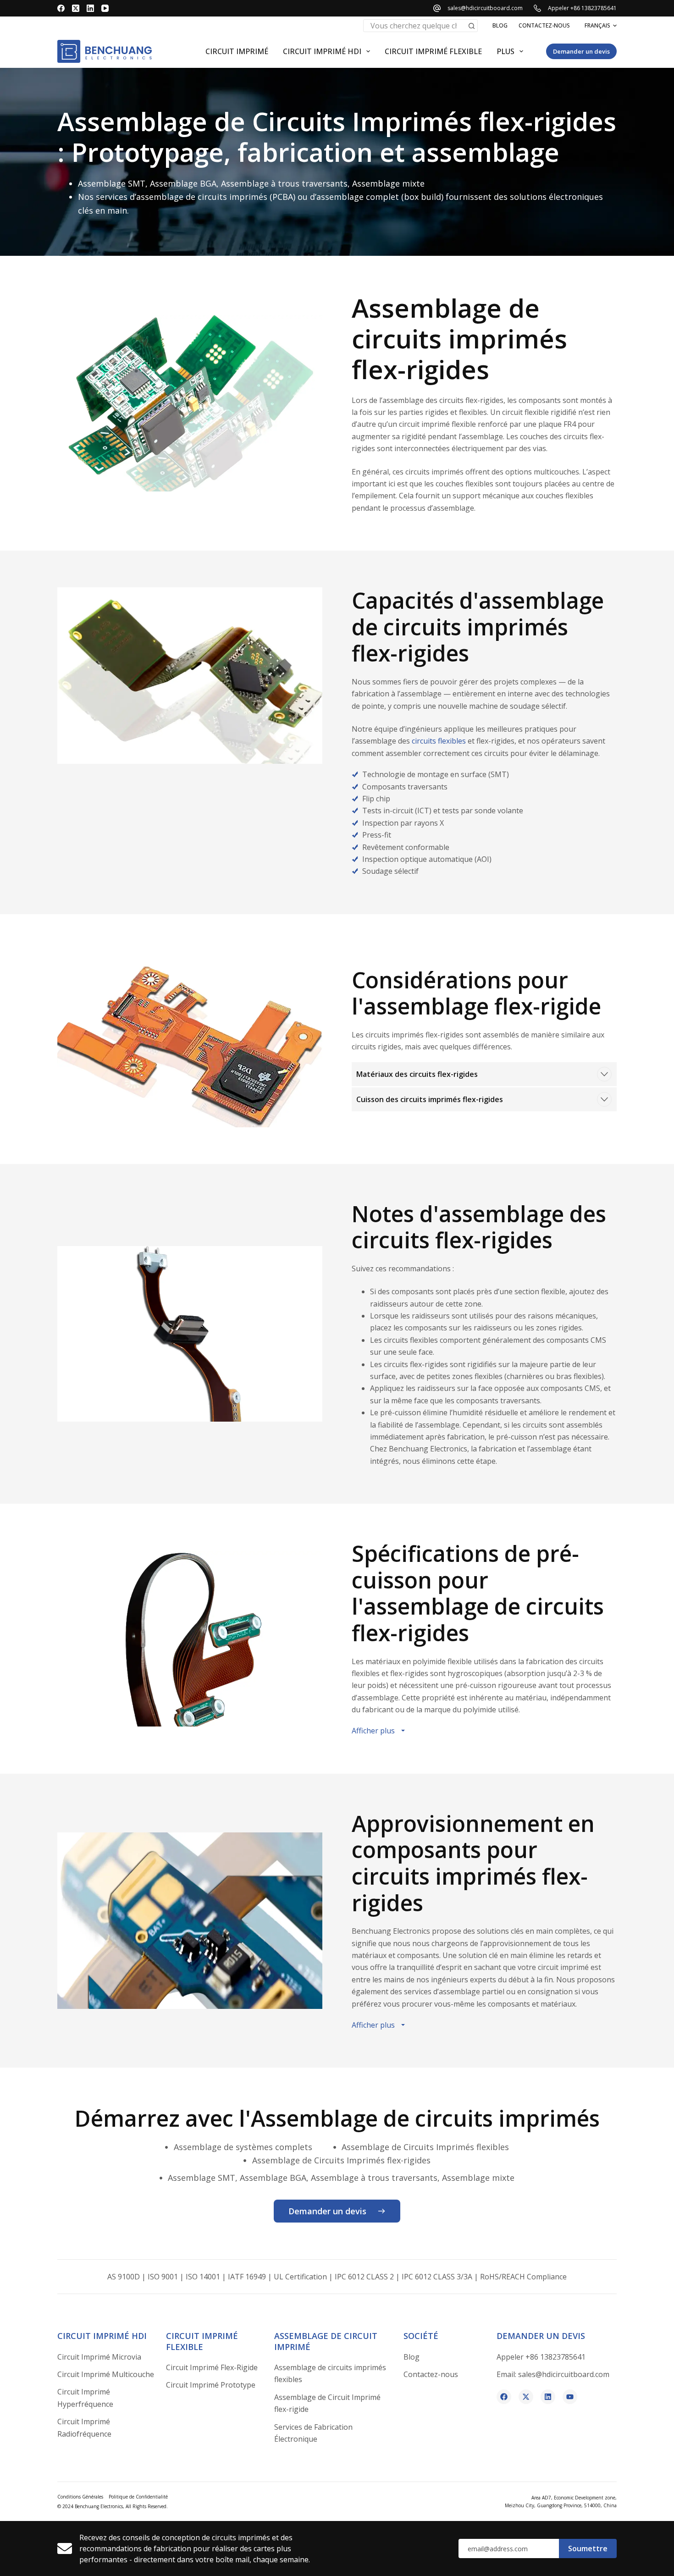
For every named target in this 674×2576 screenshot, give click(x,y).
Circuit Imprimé (237, 51)
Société (421, 2336)
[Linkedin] (548, 2397)
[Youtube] (570, 2397)
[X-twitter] (526, 2397)
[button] (601, 26)
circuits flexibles (439, 741)
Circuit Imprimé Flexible (202, 2341)
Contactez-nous (544, 25)
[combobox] (414, 26)
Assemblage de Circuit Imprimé (326, 2341)
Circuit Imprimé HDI (322, 51)
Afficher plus (373, 1731)
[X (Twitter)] (76, 8)
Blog (500, 25)
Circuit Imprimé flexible (433, 51)
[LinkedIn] (90, 8)
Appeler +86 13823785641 (582, 8)
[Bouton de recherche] (471, 26)
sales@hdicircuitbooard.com (485, 8)
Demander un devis (581, 51)
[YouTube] (105, 8)
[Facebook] (61, 8)
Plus (505, 51)
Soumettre (588, 2548)
